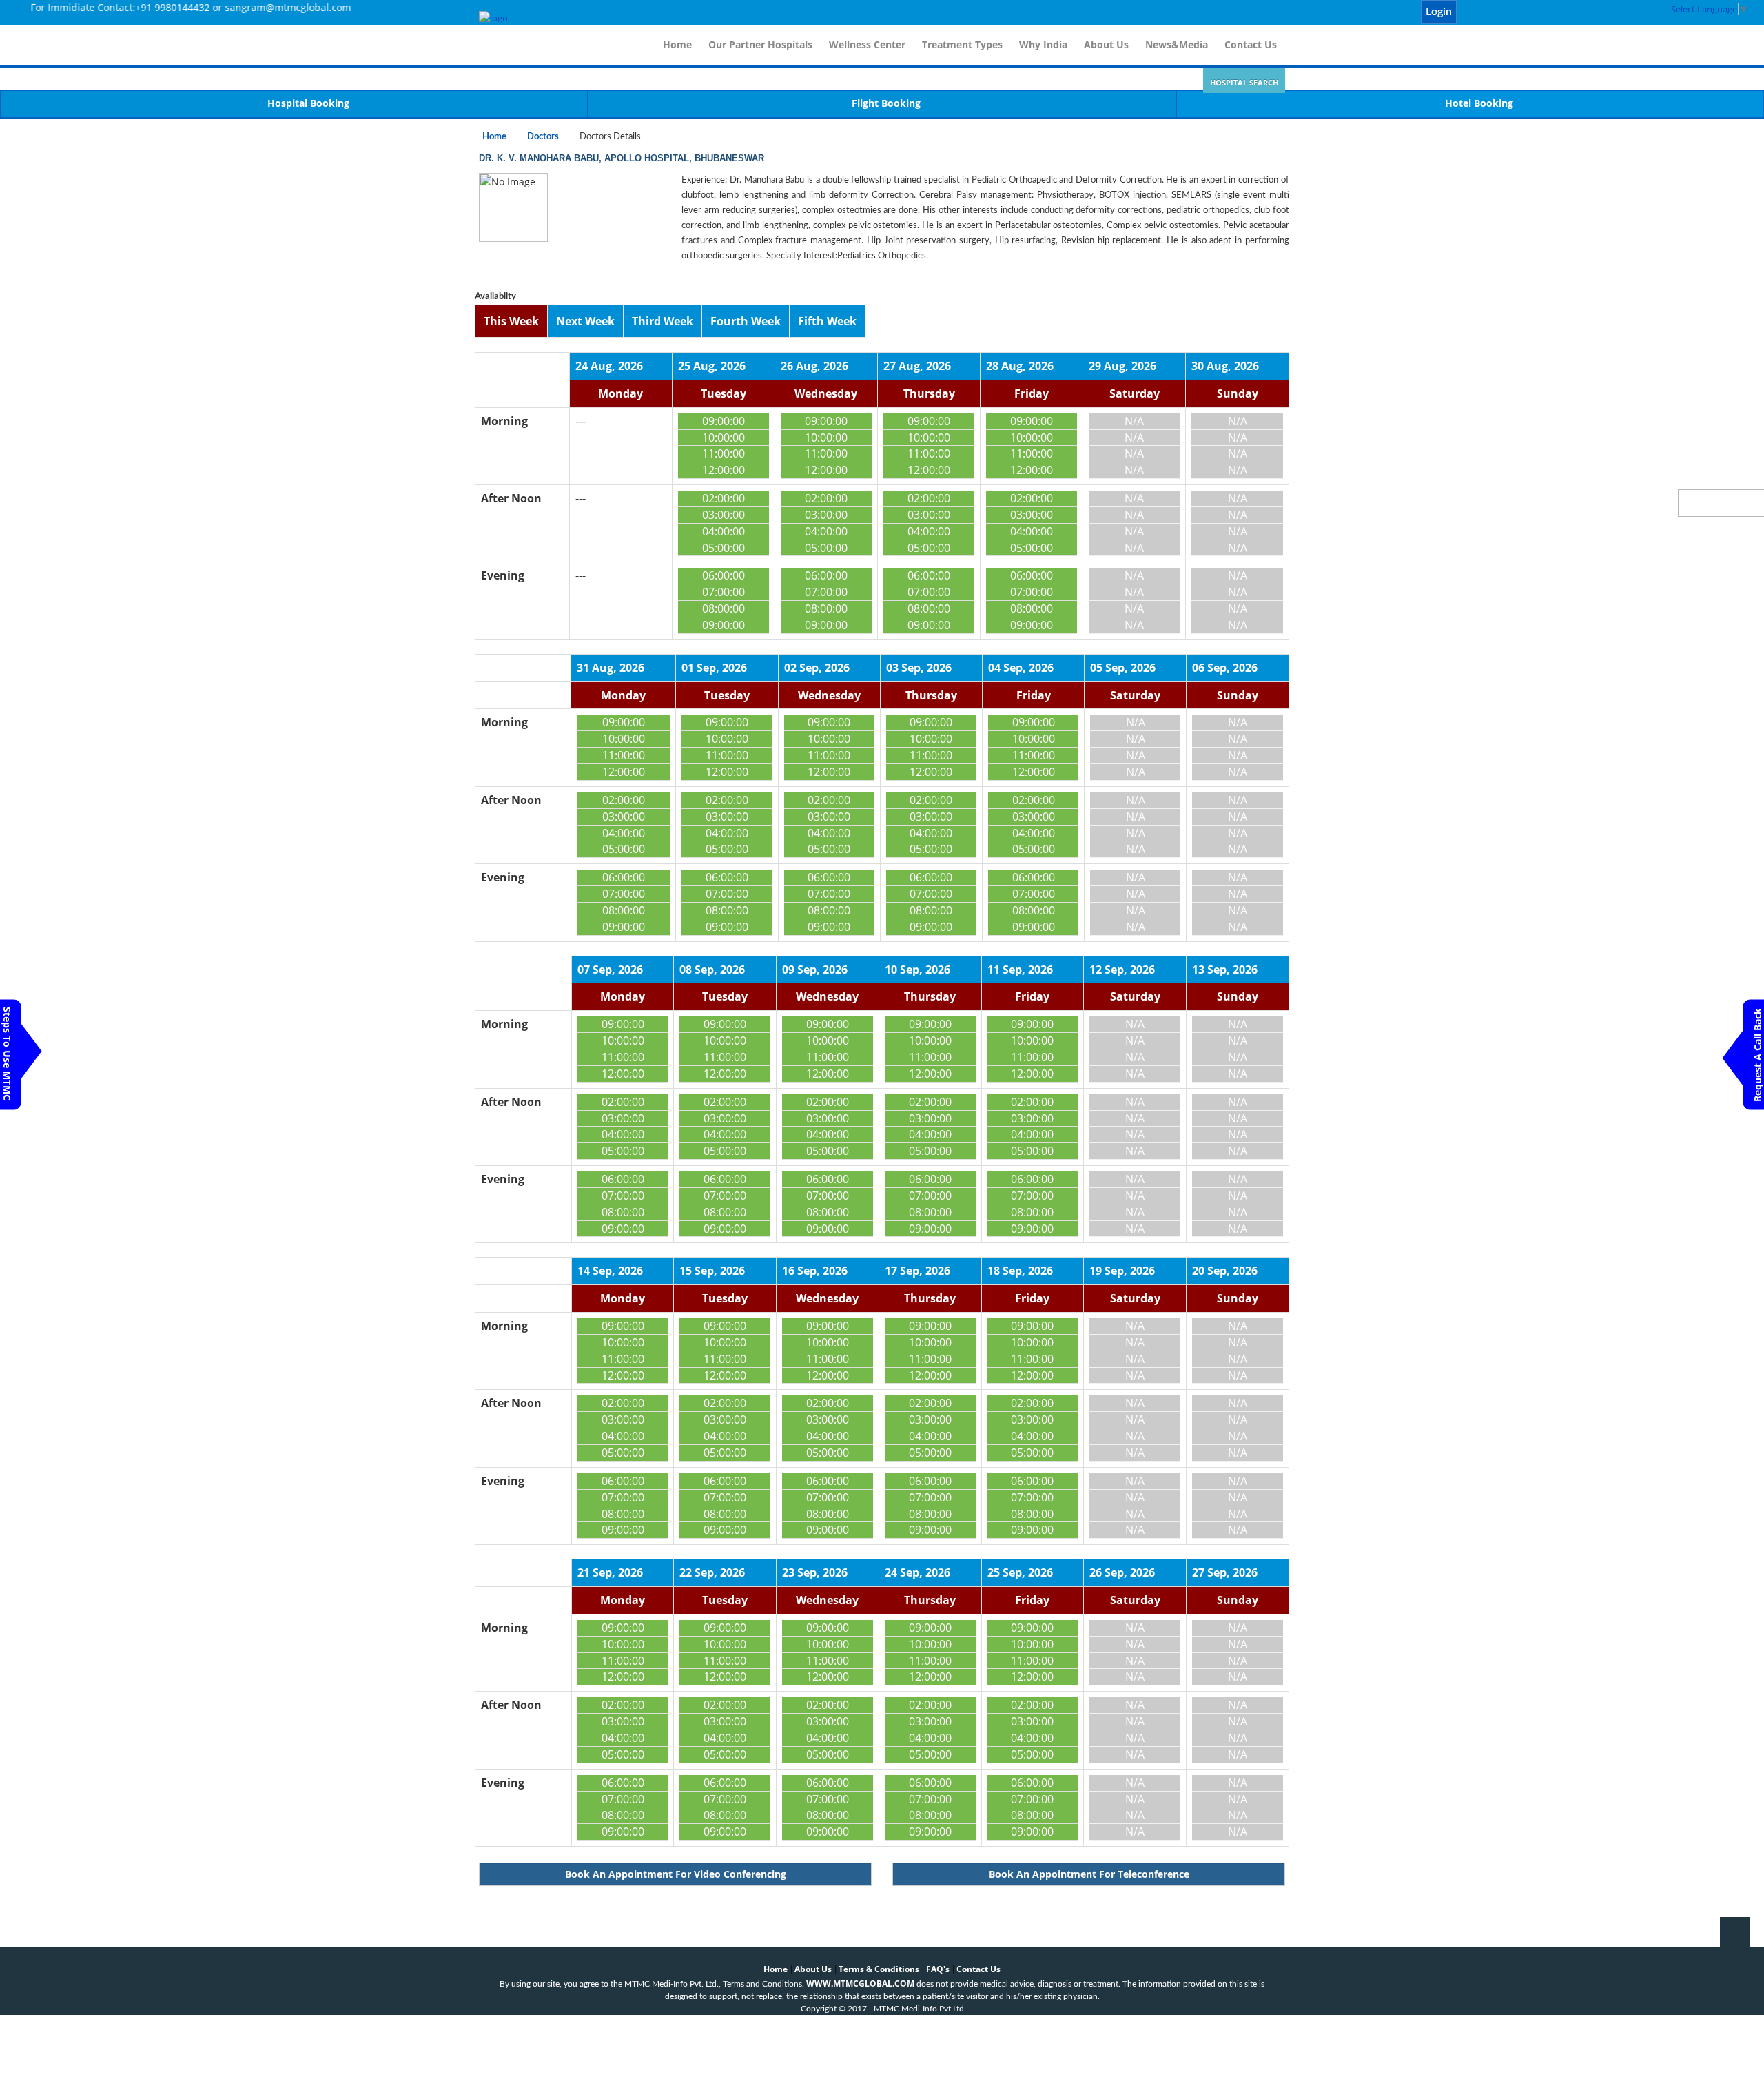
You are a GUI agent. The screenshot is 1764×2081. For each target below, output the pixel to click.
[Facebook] (1483, 12)
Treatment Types (962, 44)
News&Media (1177, 44)
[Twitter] (1498, 12)
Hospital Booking (308, 103)
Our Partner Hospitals (760, 44)
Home (677, 44)
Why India (1043, 44)
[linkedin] (1513, 12)
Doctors (543, 137)
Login (1439, 12)
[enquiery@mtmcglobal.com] (1468, 12)
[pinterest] (1528, 12)
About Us (1106, 44)
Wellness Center (867, 44)
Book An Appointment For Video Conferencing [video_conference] (676, 1874)
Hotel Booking (1479, 103)
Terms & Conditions (879, 1969)
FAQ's (938, 1969)
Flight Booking (886, 103)
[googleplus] (1543, 12)
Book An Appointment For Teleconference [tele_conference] (1089, 1874)
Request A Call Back (1757, 1055)
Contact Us (1251, 44)
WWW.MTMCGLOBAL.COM (860, 1983)
